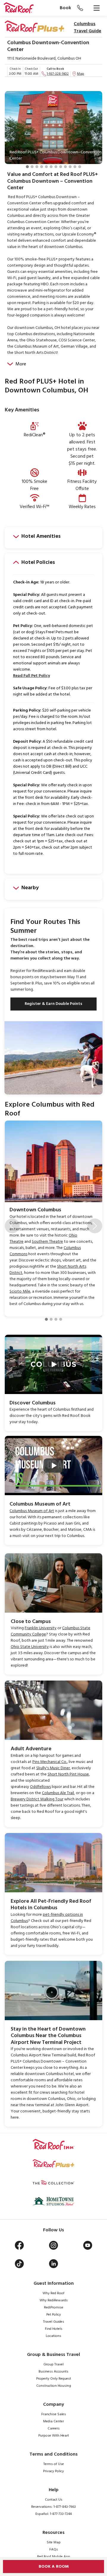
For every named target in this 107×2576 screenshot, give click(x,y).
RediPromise (54, 2308)
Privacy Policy (53, 2471)
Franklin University (41, 1628)
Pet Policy (54, 2315)
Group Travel (53, 2365)
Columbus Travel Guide (88, 28)
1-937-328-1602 (58, 74)
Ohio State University (30, 1647)
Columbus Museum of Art (32, 1511)
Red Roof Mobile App (54, 2557)
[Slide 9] (65, 167)
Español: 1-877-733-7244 (53, 2514)
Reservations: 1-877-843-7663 (53, 2507)
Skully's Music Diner (53, 1768)
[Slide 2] (32, 167)
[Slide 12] (80, 167)
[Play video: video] (53, 1364)
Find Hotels (54, 2329)
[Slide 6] (51, 167)
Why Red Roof (53, 2293)
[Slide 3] (37, 167)
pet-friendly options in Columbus (47, 1918)
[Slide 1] (27, 167)
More (21, 364)
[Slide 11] (75, 167)
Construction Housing (54, 2386)
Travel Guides (54, 2322)
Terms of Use (54, 2464)
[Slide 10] (70, 167)
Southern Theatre (47, 1242)
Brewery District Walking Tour (37, 1799)
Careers (54, 2429)
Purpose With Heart (54, 2436)
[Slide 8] (61, 167)
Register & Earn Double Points (53, 1004)
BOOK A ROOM (54, 2567)
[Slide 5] (46, 167)
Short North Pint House (68, 1774)
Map (81, 74)
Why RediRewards (54, 2300)
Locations (53, 2336)
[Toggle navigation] (97, 8)
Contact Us (54, 2500)
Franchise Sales (54, 2414)
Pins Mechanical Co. (50, 1762)
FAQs (54, 2550)
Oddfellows (40, 1787)
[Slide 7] (56, 167)
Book (65, 8)
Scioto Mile (20, 1292)
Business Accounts (53, 2372)
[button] (12, 135)
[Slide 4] (42, 167)
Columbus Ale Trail (58, 1793)
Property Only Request (54, 2379)
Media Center (53, 2421)
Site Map (54, 2542)
